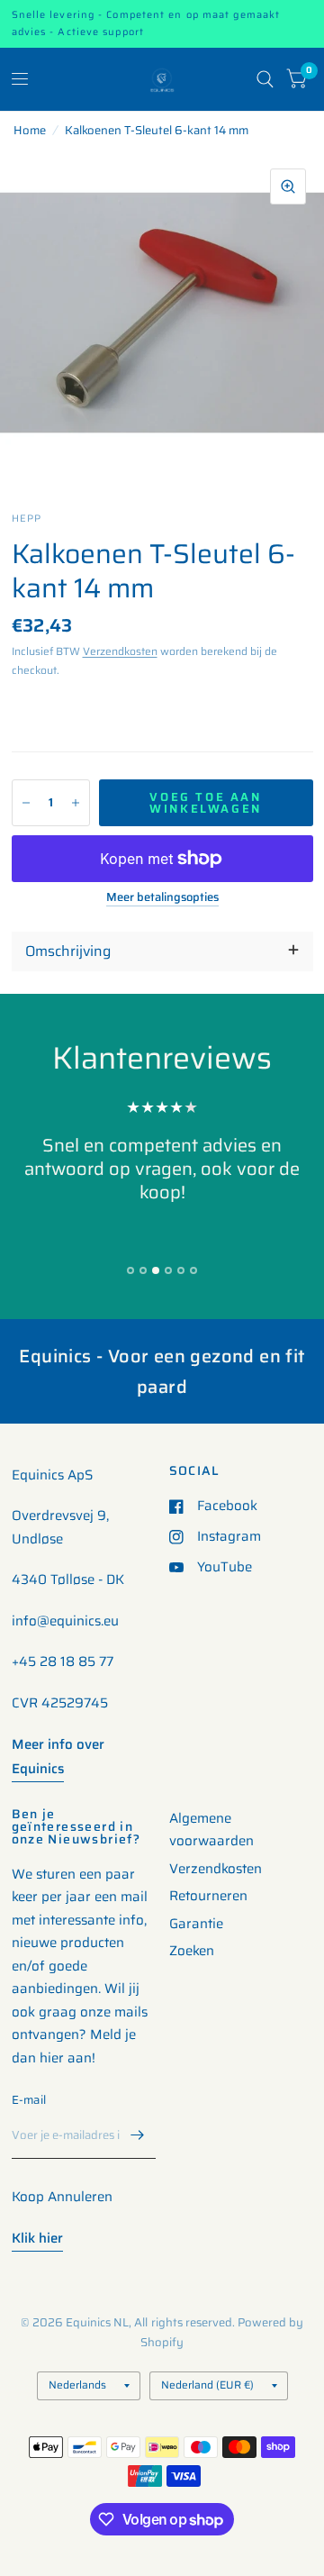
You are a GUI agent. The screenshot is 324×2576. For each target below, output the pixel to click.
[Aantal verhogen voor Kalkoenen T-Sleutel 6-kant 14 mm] (76, 803)
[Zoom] (288, 187)
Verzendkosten (120, 651)
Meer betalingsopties (162, 897)
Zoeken (192, 1951)
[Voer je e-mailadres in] (138, 2135)
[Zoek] (265, 79)
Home (30, 130)
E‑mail (29, 2100)
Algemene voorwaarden (211, 1830)
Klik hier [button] (37, 2238)
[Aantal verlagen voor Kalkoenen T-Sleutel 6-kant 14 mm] (26, 803)
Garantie (196, 1924)
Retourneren (208, 1896)
